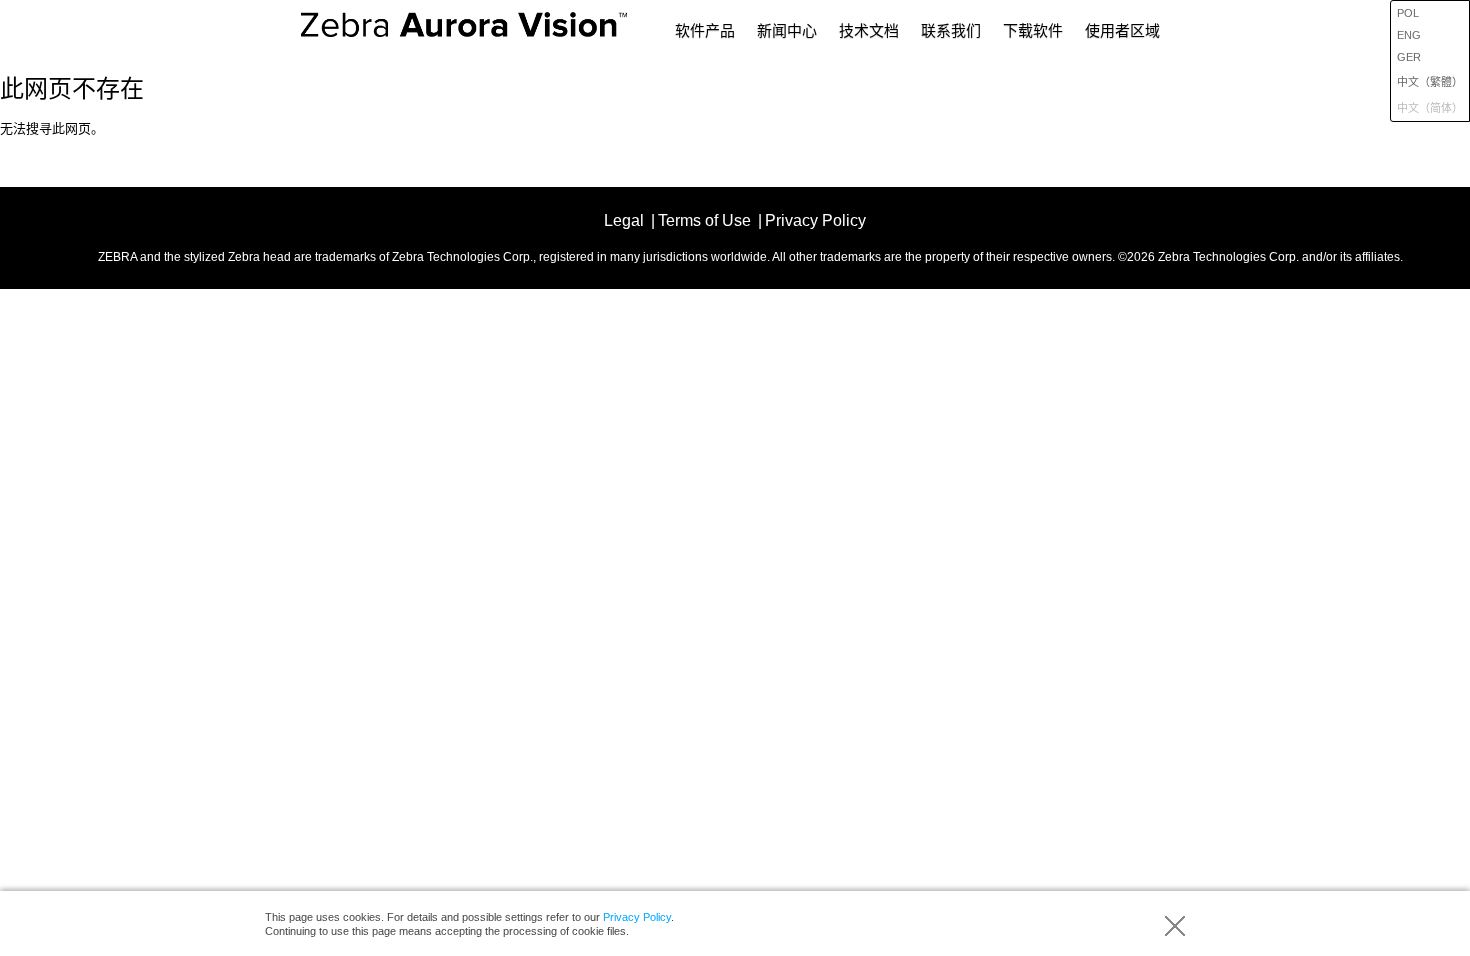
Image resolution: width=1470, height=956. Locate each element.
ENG (1409, 35)
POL (1408, 13)
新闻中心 (787, 30)
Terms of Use (704, 220)
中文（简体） (1430, 108)
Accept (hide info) (1175, 926)
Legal (624, 220)
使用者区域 (1122, 30)
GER (1409, 57)
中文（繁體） (1430, 82)
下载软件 (1033, 30)
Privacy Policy (637, 917)
